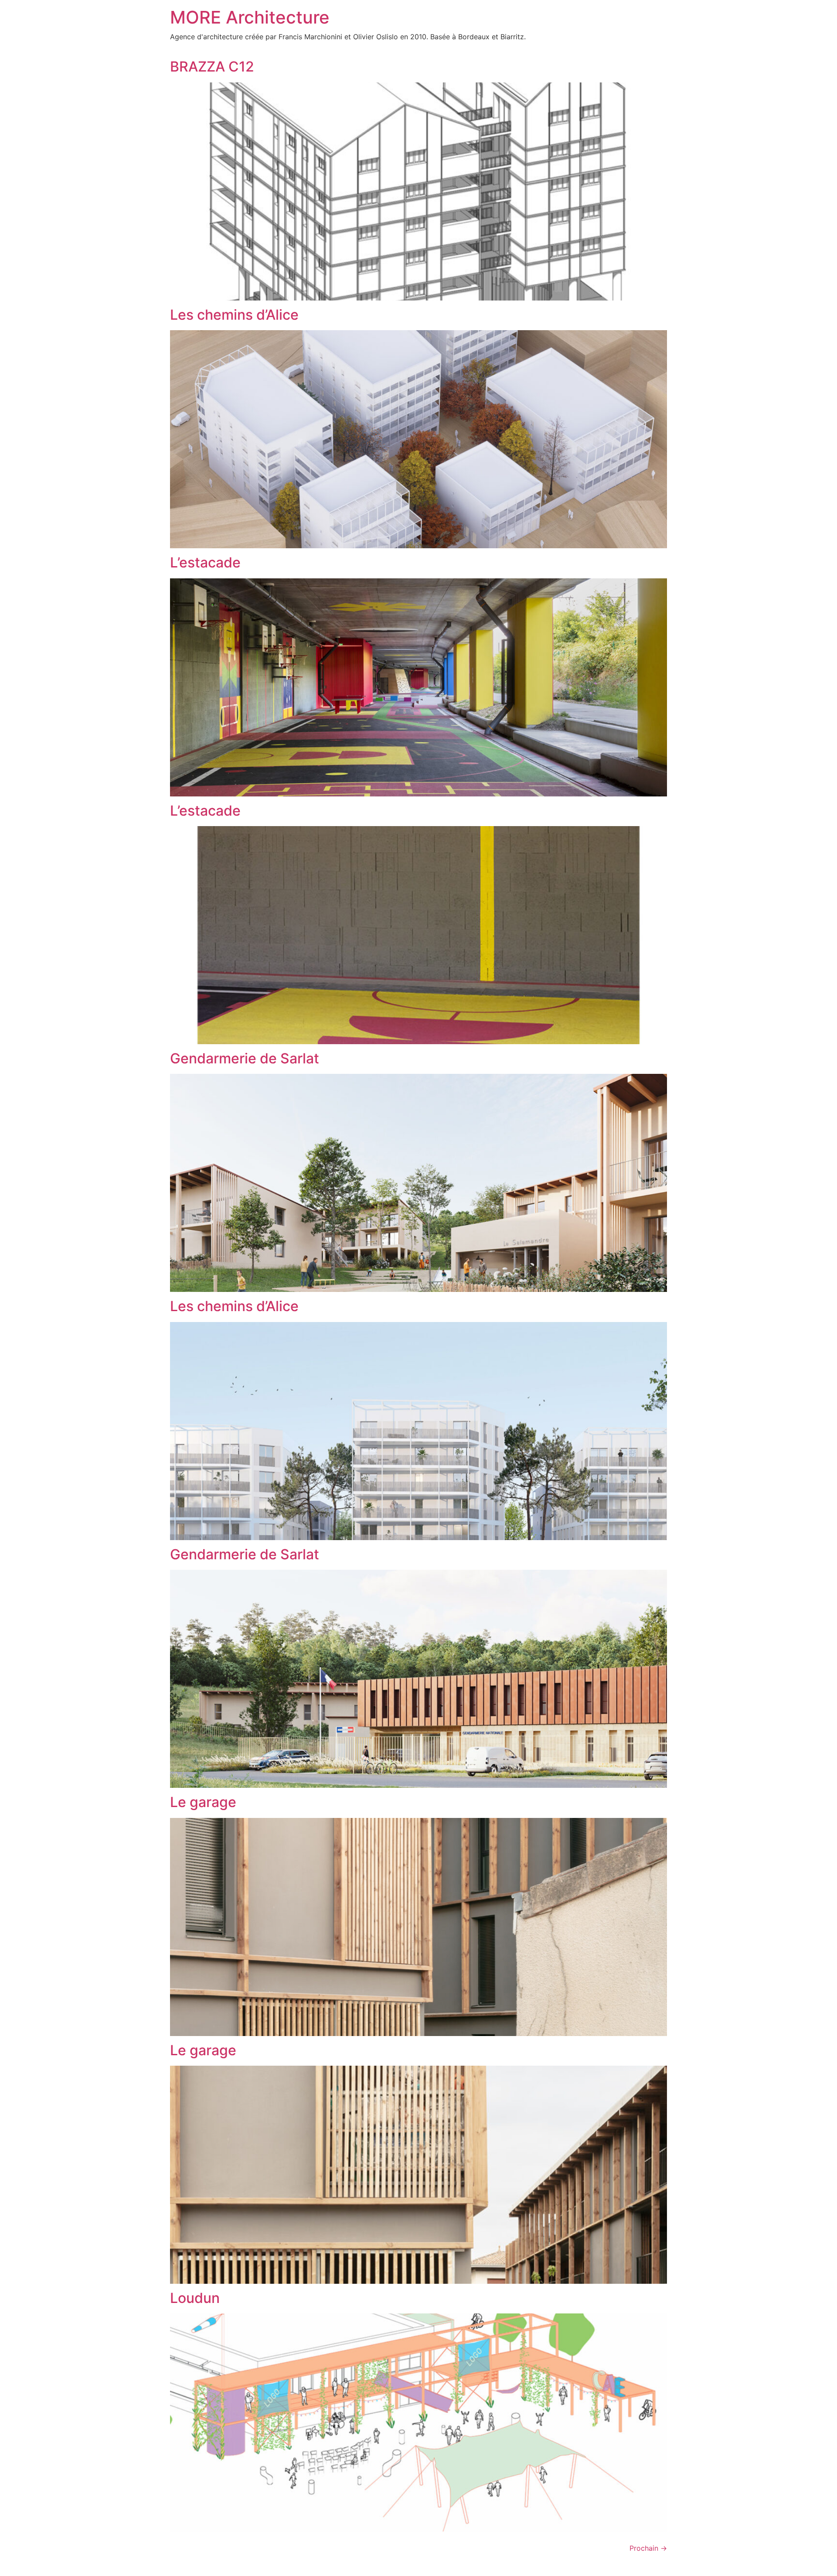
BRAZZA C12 (212, 67)
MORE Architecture (250, 17)
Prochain (648, 2548)
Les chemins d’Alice (234, 315)
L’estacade (205, 562)
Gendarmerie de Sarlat (245, 1058)
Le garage (203, 1802)
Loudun (195, 2298)
